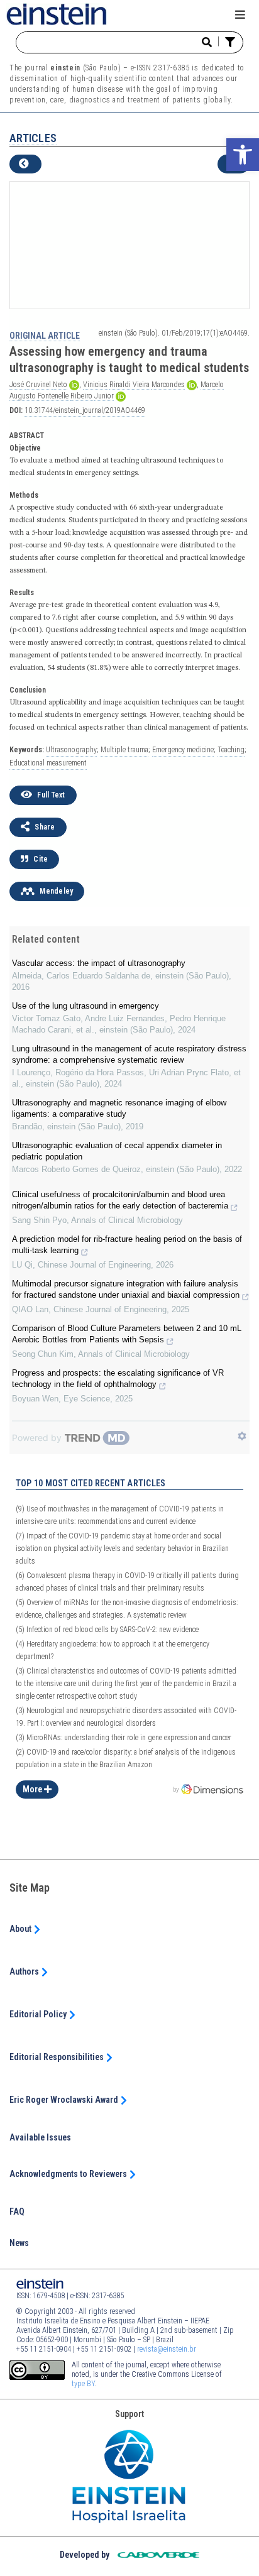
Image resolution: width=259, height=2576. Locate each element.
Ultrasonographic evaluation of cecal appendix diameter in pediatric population (117, 1151)
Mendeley (55, 891)
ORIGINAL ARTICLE (45, 336)
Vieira (142, 385)
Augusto (24, 396)
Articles (33, 138)
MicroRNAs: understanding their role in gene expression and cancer (124, 1738)
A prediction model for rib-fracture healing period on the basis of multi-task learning (127, 1245)
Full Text (50, 795)
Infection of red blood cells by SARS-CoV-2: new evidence (107, 1630)
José (18, 385)
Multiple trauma (124, 750)
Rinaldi (121, 385)
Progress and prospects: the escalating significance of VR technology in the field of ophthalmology (118, 1378)
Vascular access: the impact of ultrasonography (99, 963)
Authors (25, 1971)
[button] (243, 155)
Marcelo (212, 385)
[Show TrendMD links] (242, 1436)
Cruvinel (39, 385)
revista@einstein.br (167, 2349)
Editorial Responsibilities (58, 2057)
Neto (60, 385)
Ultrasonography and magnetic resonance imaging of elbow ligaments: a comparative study (119, 1108)
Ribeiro (82, 396)
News (19, 2243)
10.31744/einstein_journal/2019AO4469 (85, 410)
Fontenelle (54, 396)
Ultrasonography (71, 750)
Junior (104, 396)
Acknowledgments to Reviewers (69, 2174)
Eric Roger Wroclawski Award (65, 2100)
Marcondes (168, 385)
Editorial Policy (39, 2014)
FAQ (17, 2212)
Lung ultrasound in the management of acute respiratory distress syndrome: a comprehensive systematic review (129, 1054)
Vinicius (96, 385)
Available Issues (40, 2137)
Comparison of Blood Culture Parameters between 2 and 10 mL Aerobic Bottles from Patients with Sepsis (127, 1334)
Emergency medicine (183, 750)
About (21, 1929)
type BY (83, 2384)
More (33, 1789)
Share (44, 827)
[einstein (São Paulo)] (57, 13)
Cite (40, 859)
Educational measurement (48, 763)
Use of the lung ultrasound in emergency (85, 1006)
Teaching (231, 750)
